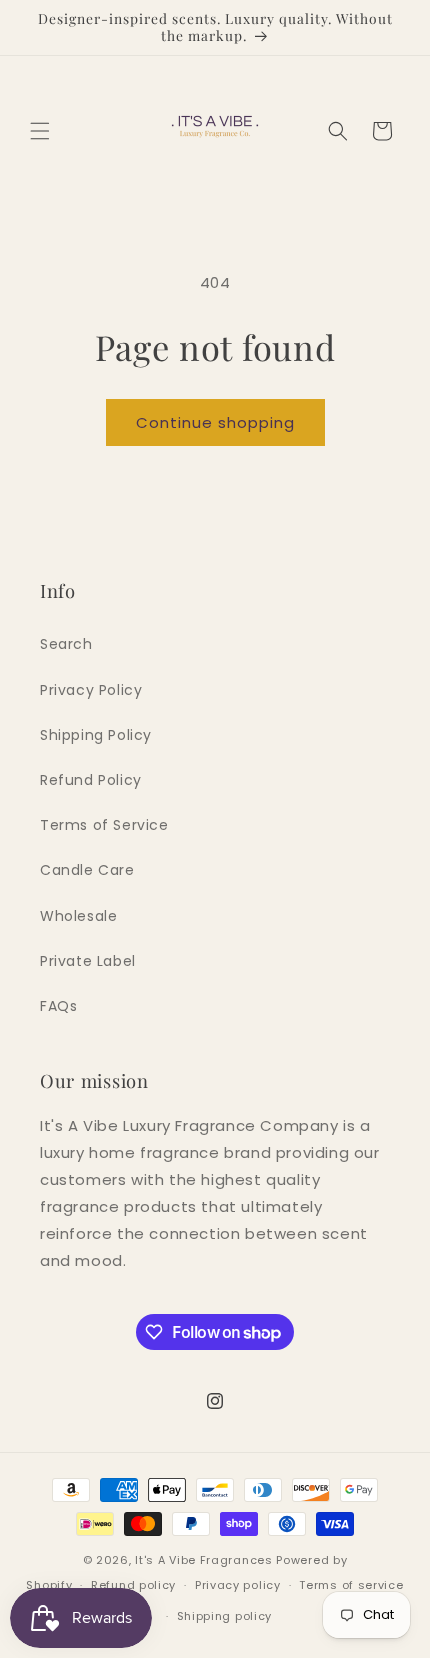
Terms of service (351, 1585)
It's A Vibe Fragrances (203, 1560)
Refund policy (133, 1585)
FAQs (58, 1006)
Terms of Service (104, 825)
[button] (40, 131)
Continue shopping (215, 422)
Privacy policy (238, 1585)
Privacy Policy (91, 690)
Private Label (88, 961)
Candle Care (87, 870)
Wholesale (78, 916)
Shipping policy (225, 1616)
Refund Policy (91, 780)
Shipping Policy (96, 735)
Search (66, 644)
